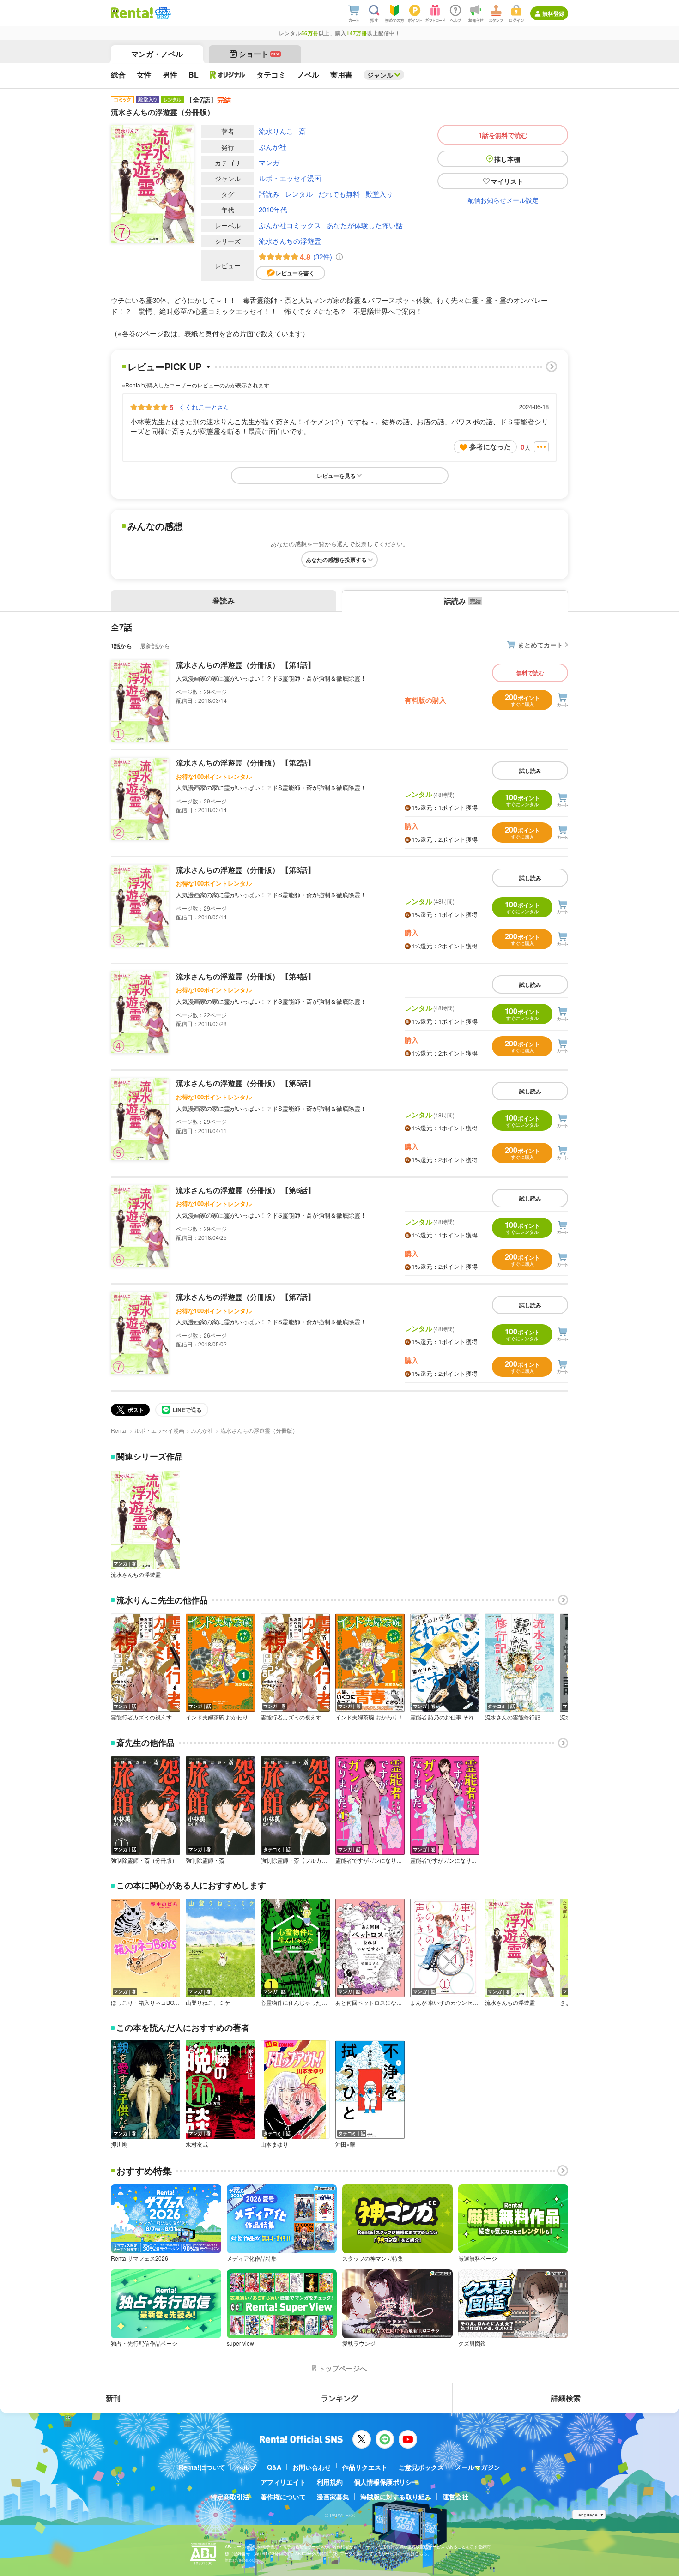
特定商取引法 (230, 2497)
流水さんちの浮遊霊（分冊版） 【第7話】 (246, 1297)
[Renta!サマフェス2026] (162, 13)
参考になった (490, 446)
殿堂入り (379, 194)
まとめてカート (540, 645)
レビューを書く (295, 273)
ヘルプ (246, 2467)
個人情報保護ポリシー (386, 2482)
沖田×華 (345, 2144)
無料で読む (530, 673)
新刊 (113, 2398)
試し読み (530, 771)
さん (204, 407)
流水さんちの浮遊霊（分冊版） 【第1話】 (246, 665)
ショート (259, 54)
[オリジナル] (227, 75)
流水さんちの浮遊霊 (290, 241)
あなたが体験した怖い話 (365, 225)
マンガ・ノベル (157, 54)
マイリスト (507, 181)
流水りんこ (276, 131)
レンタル (299, 194)
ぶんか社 (273, 147)
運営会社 (455, 2497)
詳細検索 (566, 2398)
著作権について (283, 2497)
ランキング (339, 2398)
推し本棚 (507, 159)
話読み (269, 194)
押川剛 (119, 2144)
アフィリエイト (283, 2482)
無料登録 (553, 13)
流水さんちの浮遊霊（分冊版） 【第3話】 (246, 870)
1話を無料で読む (503, 135)
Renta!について (202, 2467)
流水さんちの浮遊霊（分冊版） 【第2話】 (246, 763)
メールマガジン (478, 2467)
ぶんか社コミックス (290, 225)
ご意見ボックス (421, 2467)
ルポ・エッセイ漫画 (290, 178)
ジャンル (380, 75)
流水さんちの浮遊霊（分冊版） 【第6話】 (246, 1190)
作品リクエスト (365, 2467)
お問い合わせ (312, 2467)
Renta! (119, 1430)
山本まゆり (274, 2144)
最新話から (155, 646)
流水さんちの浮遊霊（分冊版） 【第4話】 (246, 976)
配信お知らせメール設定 (503, 200)
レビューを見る (336, 476)
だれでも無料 (339, 194)
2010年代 (273, 209)
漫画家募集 (333, 2497)
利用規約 (330, 2482)
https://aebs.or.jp (241, 2560)
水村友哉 (197, 2144)
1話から (121, 646)
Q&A (274, 2467)
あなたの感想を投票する (336, 560)
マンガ (269, 162)
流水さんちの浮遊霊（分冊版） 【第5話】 (246, 1083)
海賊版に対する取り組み (396, 2497)
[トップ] (132, 13)
